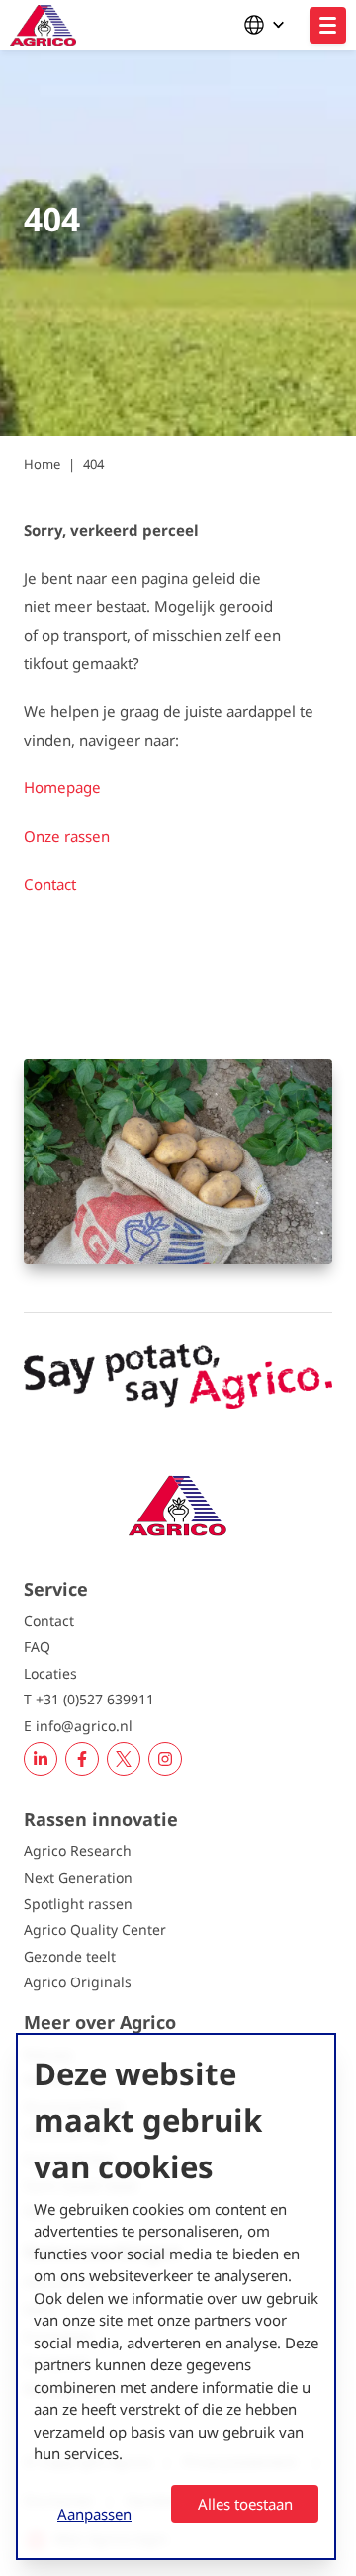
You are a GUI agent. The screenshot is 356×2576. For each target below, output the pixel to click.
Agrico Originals (78, 1982)
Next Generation (78, 1877)
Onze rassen (67, 836)
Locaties (50, 1673)
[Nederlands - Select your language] (269, 25)
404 (93, 464)
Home (42, 464)
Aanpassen (94, 2514)
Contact (50, 884)
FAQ (37, 1647)
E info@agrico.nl (78, 1726)
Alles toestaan (245, 2504)
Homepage (64, 787)
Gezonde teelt (70, 1956)
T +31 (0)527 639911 (89, 1699)
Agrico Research (78, 1850)
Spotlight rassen (78, 1904)
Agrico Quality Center (95, 1930)
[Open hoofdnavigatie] (328, 25)
